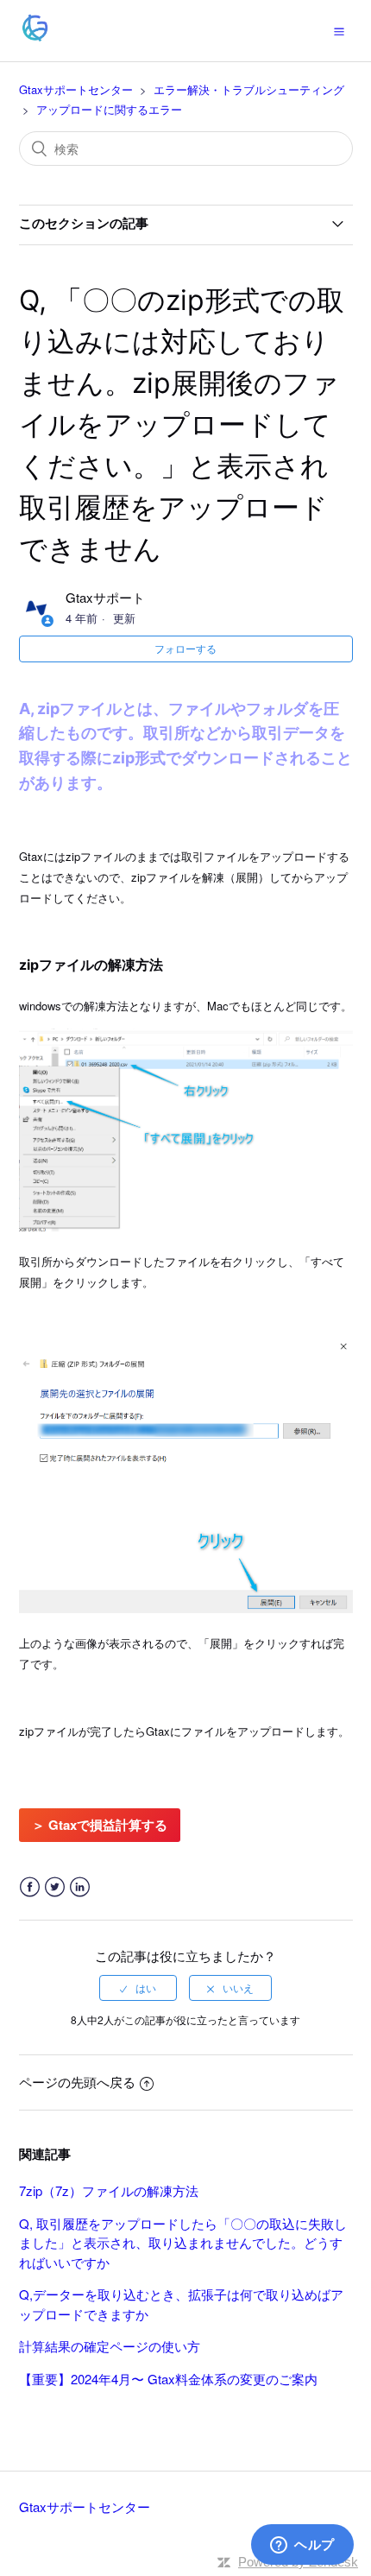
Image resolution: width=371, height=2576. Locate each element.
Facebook (30, 1887)
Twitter (55, 1887)
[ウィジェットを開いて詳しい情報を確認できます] (302, 2546)
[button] (339, 30)
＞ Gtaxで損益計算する (100, 1825)
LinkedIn (80, 1887)
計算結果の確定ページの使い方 (110, 2346)
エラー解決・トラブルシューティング (249, 89)
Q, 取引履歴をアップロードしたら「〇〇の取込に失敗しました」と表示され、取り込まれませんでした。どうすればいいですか (183, 2243)
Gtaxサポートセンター (76, 89)
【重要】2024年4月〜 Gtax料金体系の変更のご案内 (168, 2379)
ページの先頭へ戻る (77, 2082)
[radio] (138, 1988)
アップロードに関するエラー (109, 109)
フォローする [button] (185, 648)
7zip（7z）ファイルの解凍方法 (109, 2190)
